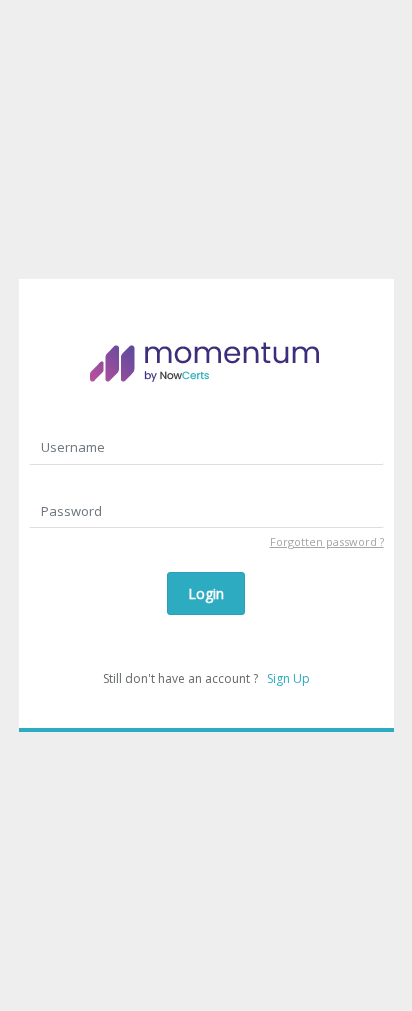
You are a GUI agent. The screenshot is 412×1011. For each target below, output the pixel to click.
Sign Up (288, 678)
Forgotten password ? (327, 541)
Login (206, 593)
